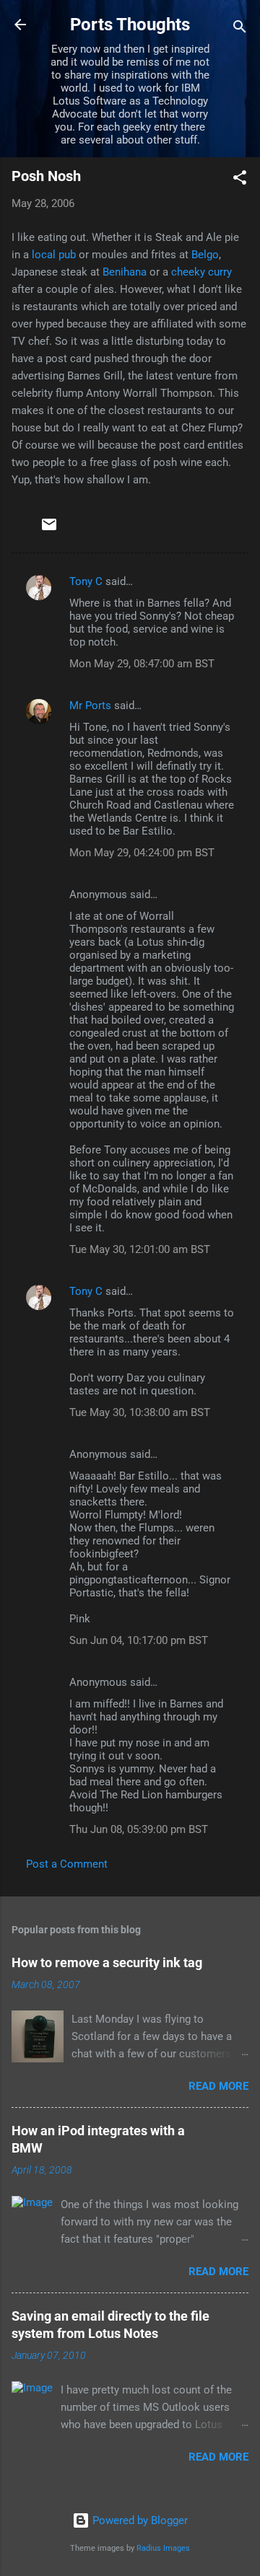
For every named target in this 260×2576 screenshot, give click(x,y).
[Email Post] (49, 529)
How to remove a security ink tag (107, 1962)
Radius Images (163, 2548)
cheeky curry (201, 272)
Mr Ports (90, 705)
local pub (54, 255)
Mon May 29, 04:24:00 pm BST (142, 853)
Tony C (86, 581)
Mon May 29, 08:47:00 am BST (142, 664)
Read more (218, 2086)
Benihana (125, 272)
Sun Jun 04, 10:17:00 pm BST (139, 1640)
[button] (240, 180)
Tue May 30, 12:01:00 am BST (140, 1249)
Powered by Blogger (139, 2520)
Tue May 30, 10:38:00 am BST (140, 1412)
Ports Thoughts (130, 25)
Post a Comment (67, 1864)
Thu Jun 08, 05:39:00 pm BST (139, 1829)
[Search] (240, 29)
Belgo (205, 255)
